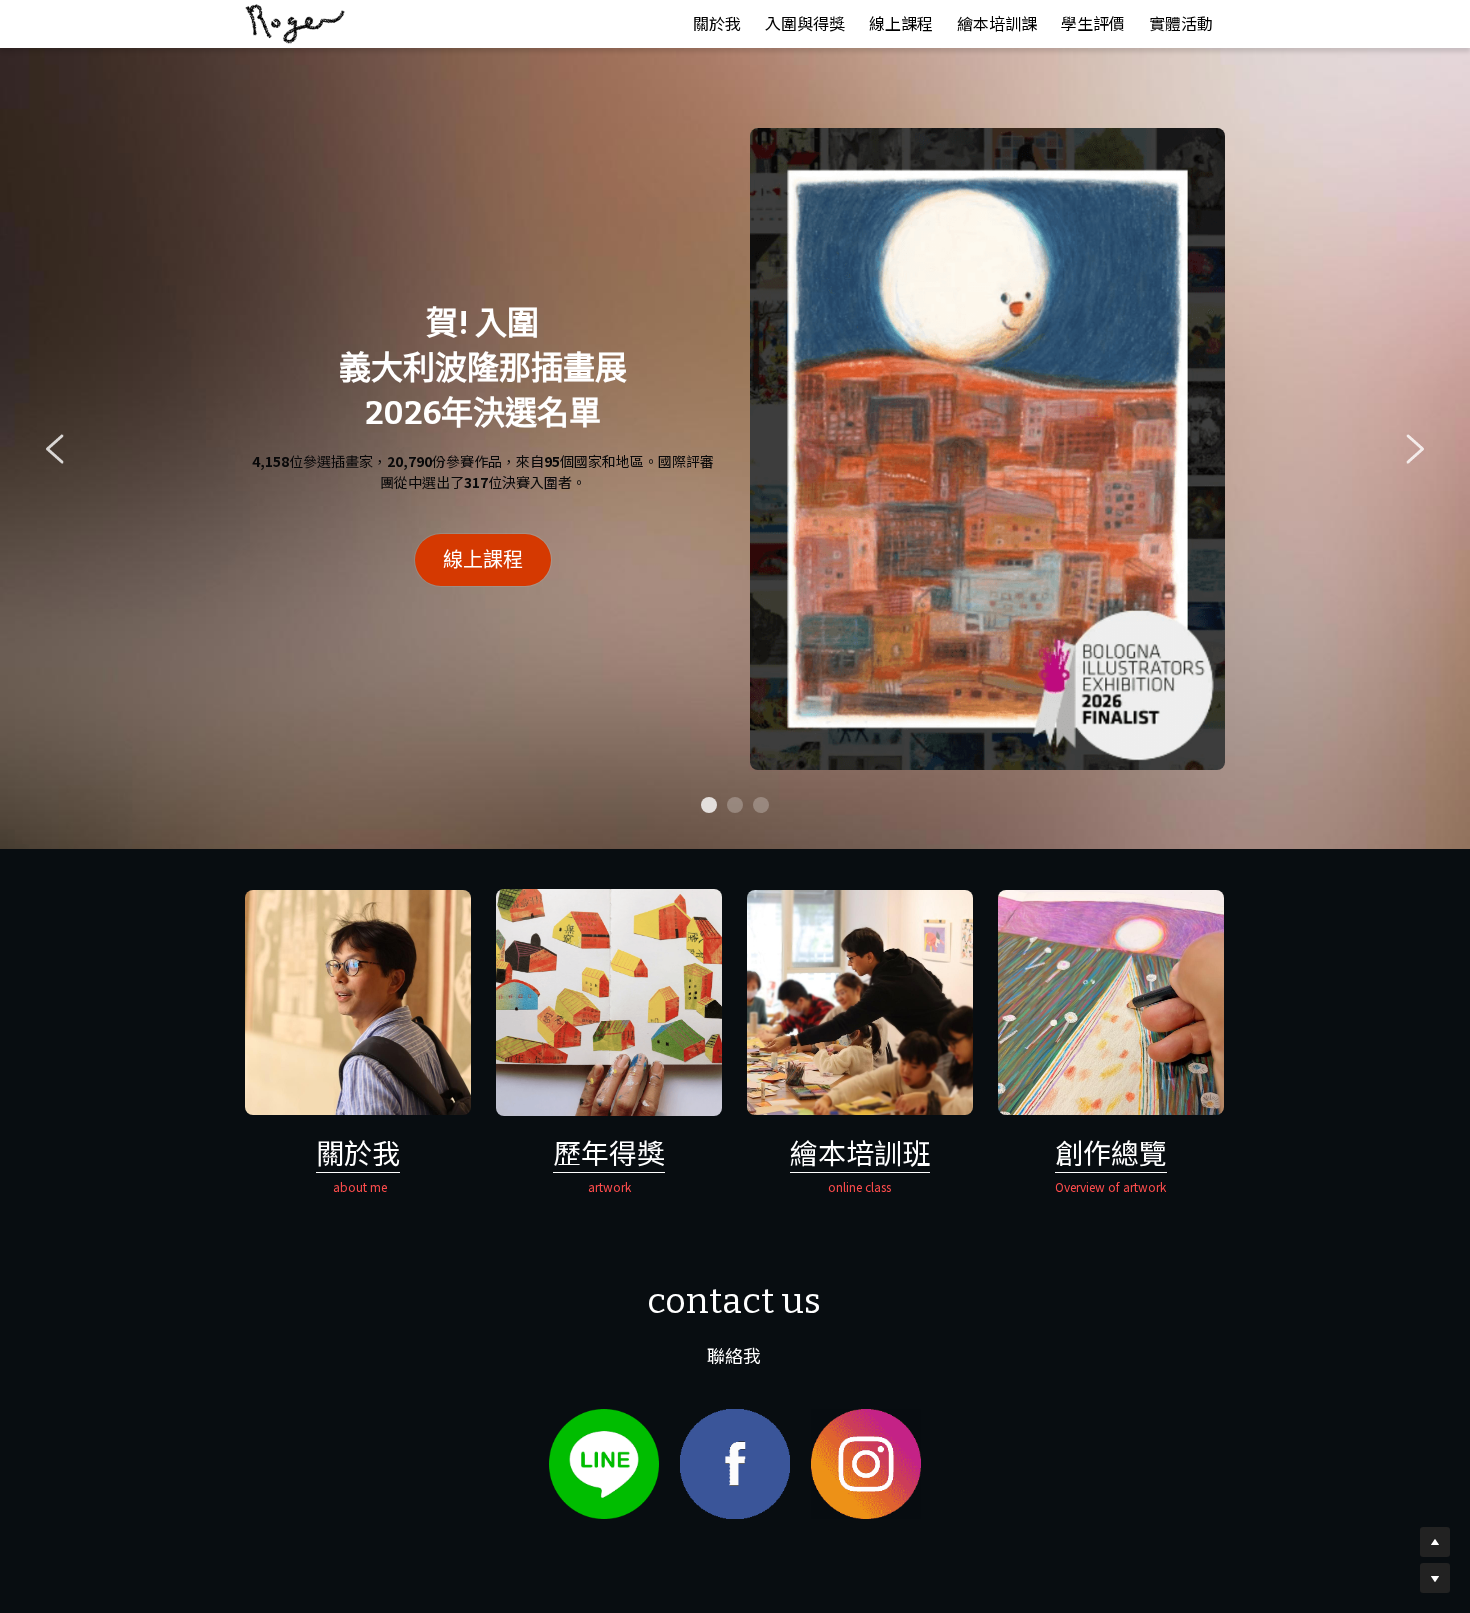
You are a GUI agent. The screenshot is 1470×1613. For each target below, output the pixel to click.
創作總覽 (1111, 1152)
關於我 (358, 1152)
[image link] (295, 22)
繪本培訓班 (860, 1152)
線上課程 (483, 559)
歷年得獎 (609, 1152)
